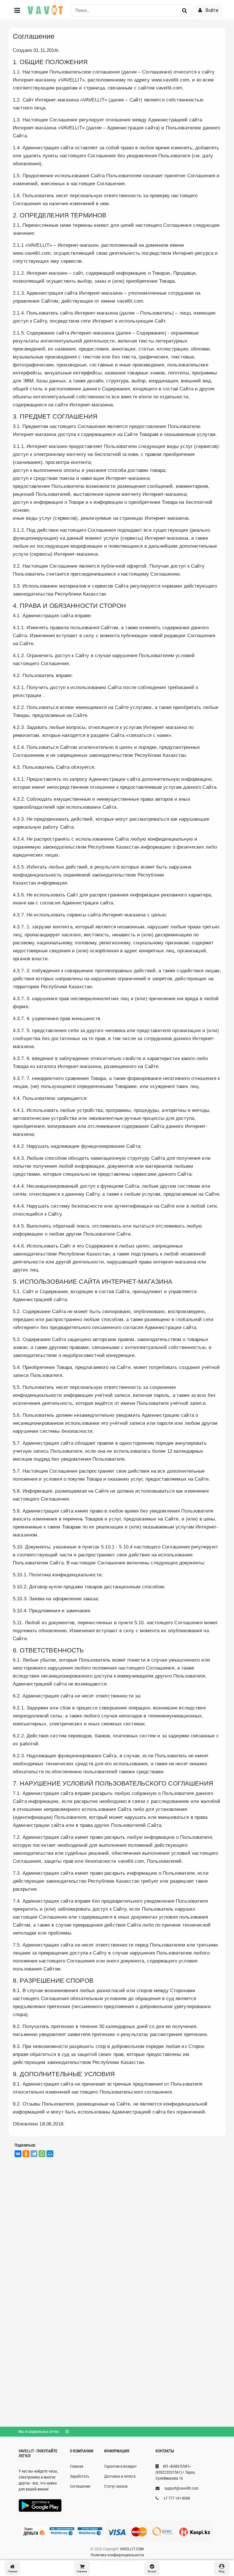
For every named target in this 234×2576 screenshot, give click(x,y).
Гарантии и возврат (120, 2466)
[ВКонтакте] (18, 2154)
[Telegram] (34, 2154)
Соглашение (80, 2486)
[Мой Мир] (50, 2154)
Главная (77, 2466)
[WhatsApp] (42, 2154)
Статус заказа (116, 2486)
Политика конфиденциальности (117, 2555)
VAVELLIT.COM (132, 2549)
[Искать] (184, 11)
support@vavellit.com (181, 2488)
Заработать (80, 2476)
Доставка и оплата (120, 2476)
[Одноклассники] (26, 2154)
